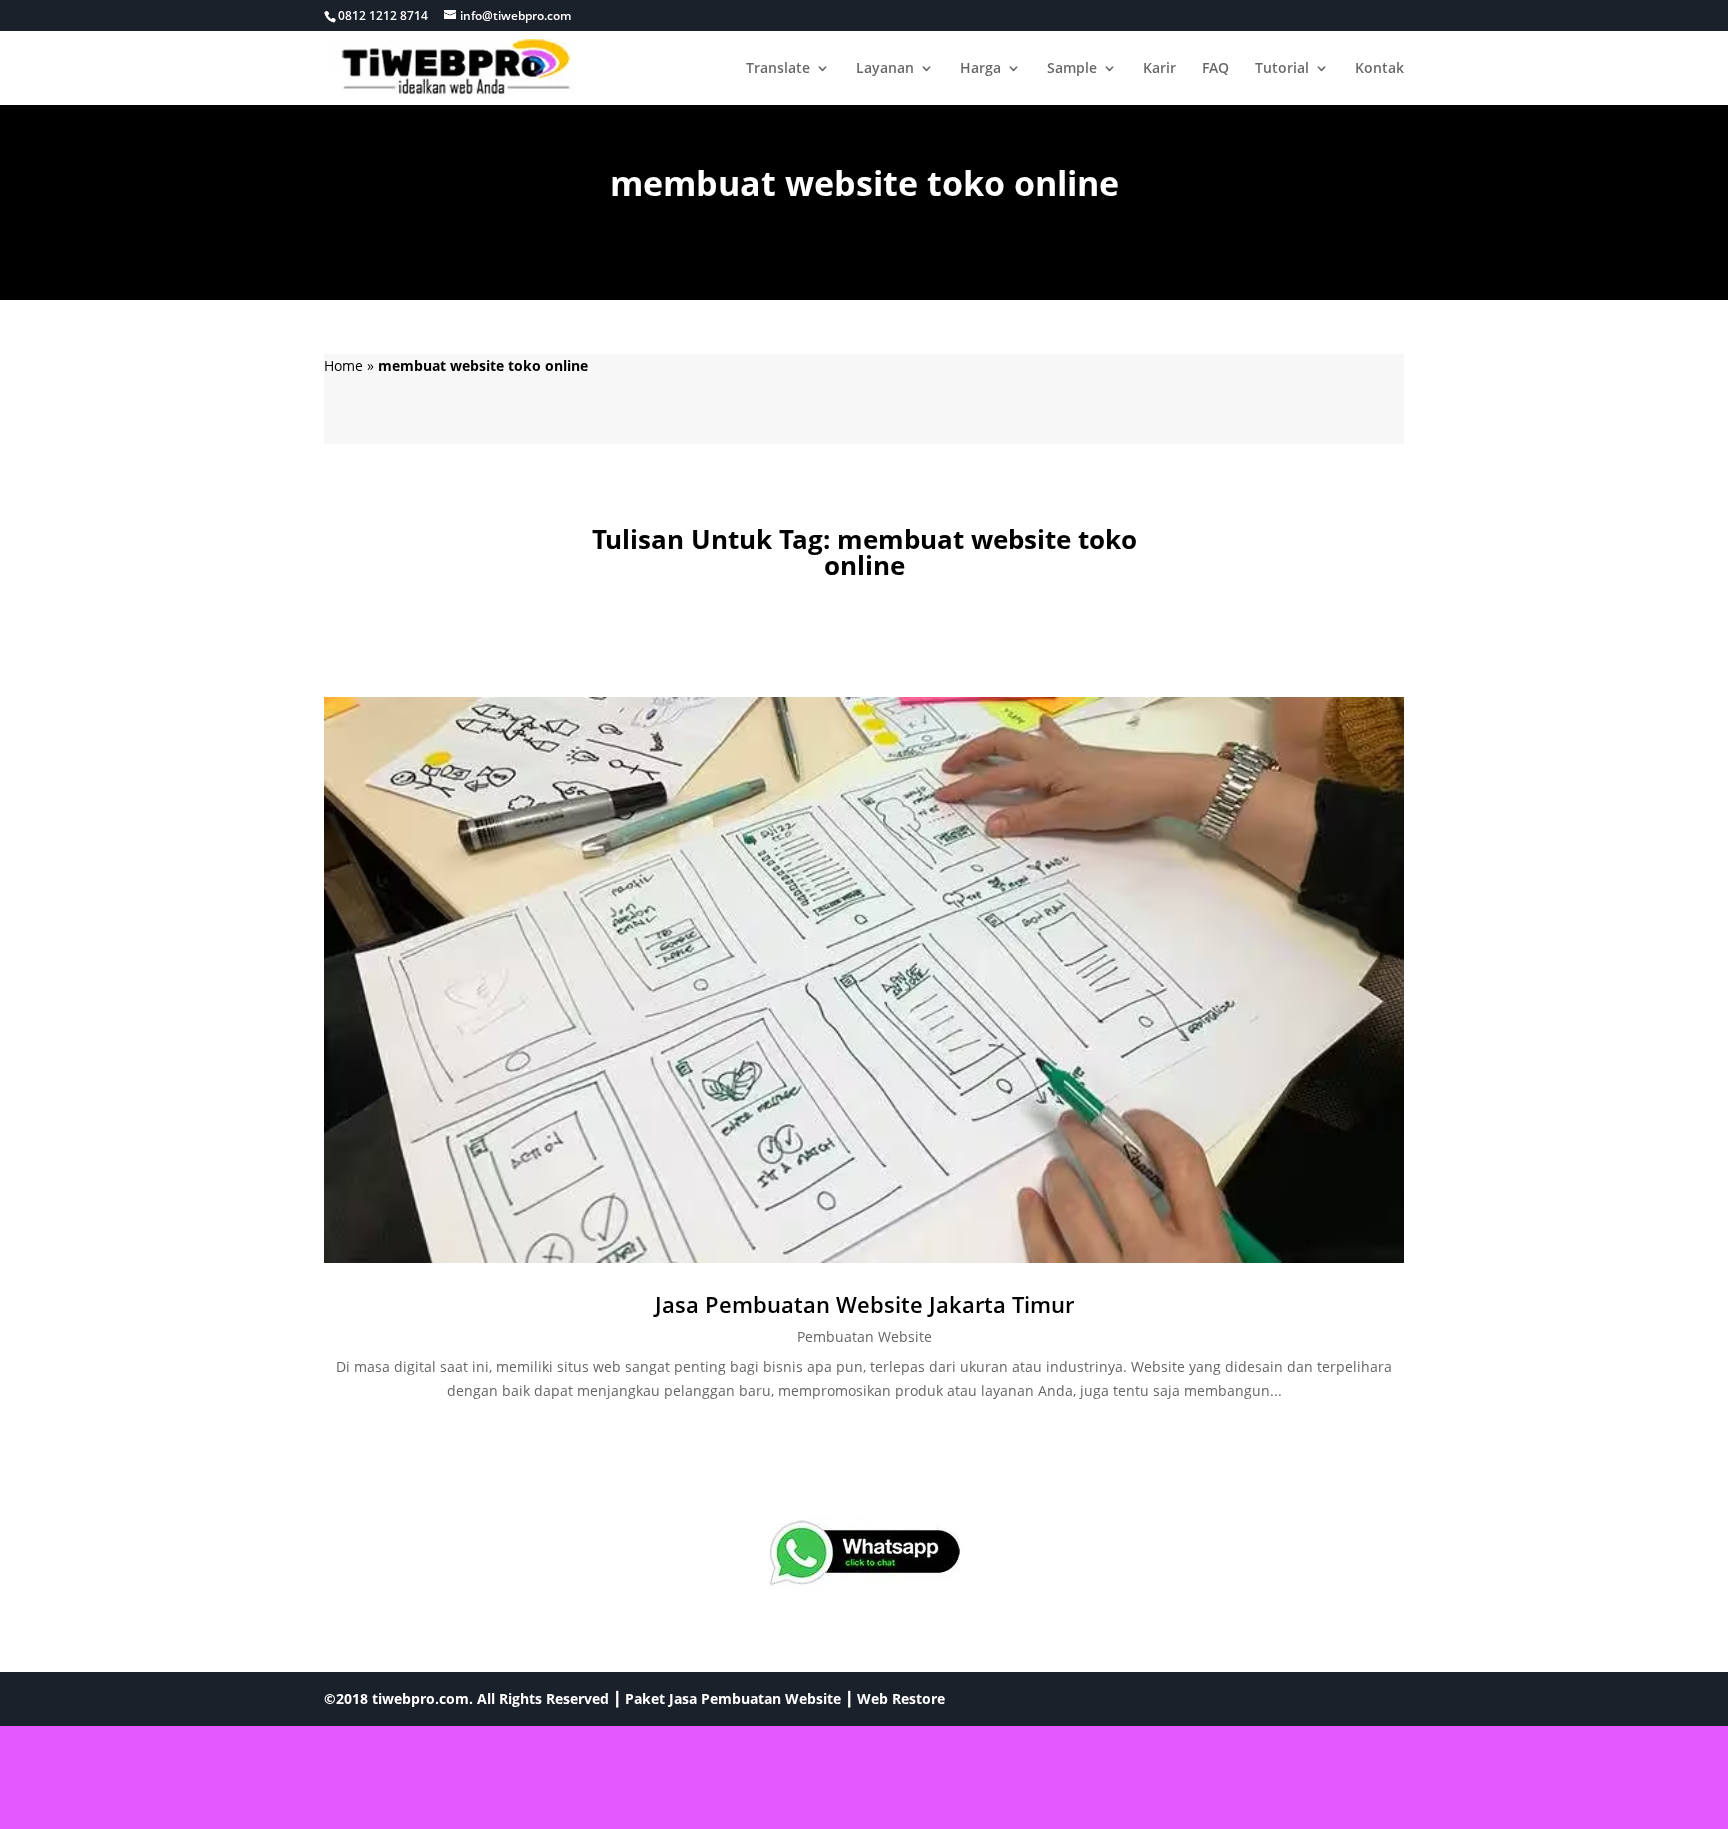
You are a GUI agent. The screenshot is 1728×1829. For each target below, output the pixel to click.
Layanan (885, 69)
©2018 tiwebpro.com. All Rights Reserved (466, 1698)
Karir (1159, 69)
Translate (778, 69)
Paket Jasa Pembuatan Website (733, 1698)
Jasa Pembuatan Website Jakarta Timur (864, 1304)
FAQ (1215, 69)
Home (343, 365)
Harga (980, 69)
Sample (1072, 69)
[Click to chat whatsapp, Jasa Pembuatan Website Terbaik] (864, 1553)
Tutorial (1282, 69)
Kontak (1379, 69)
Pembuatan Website (864, 1336)
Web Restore (901, 1698)
